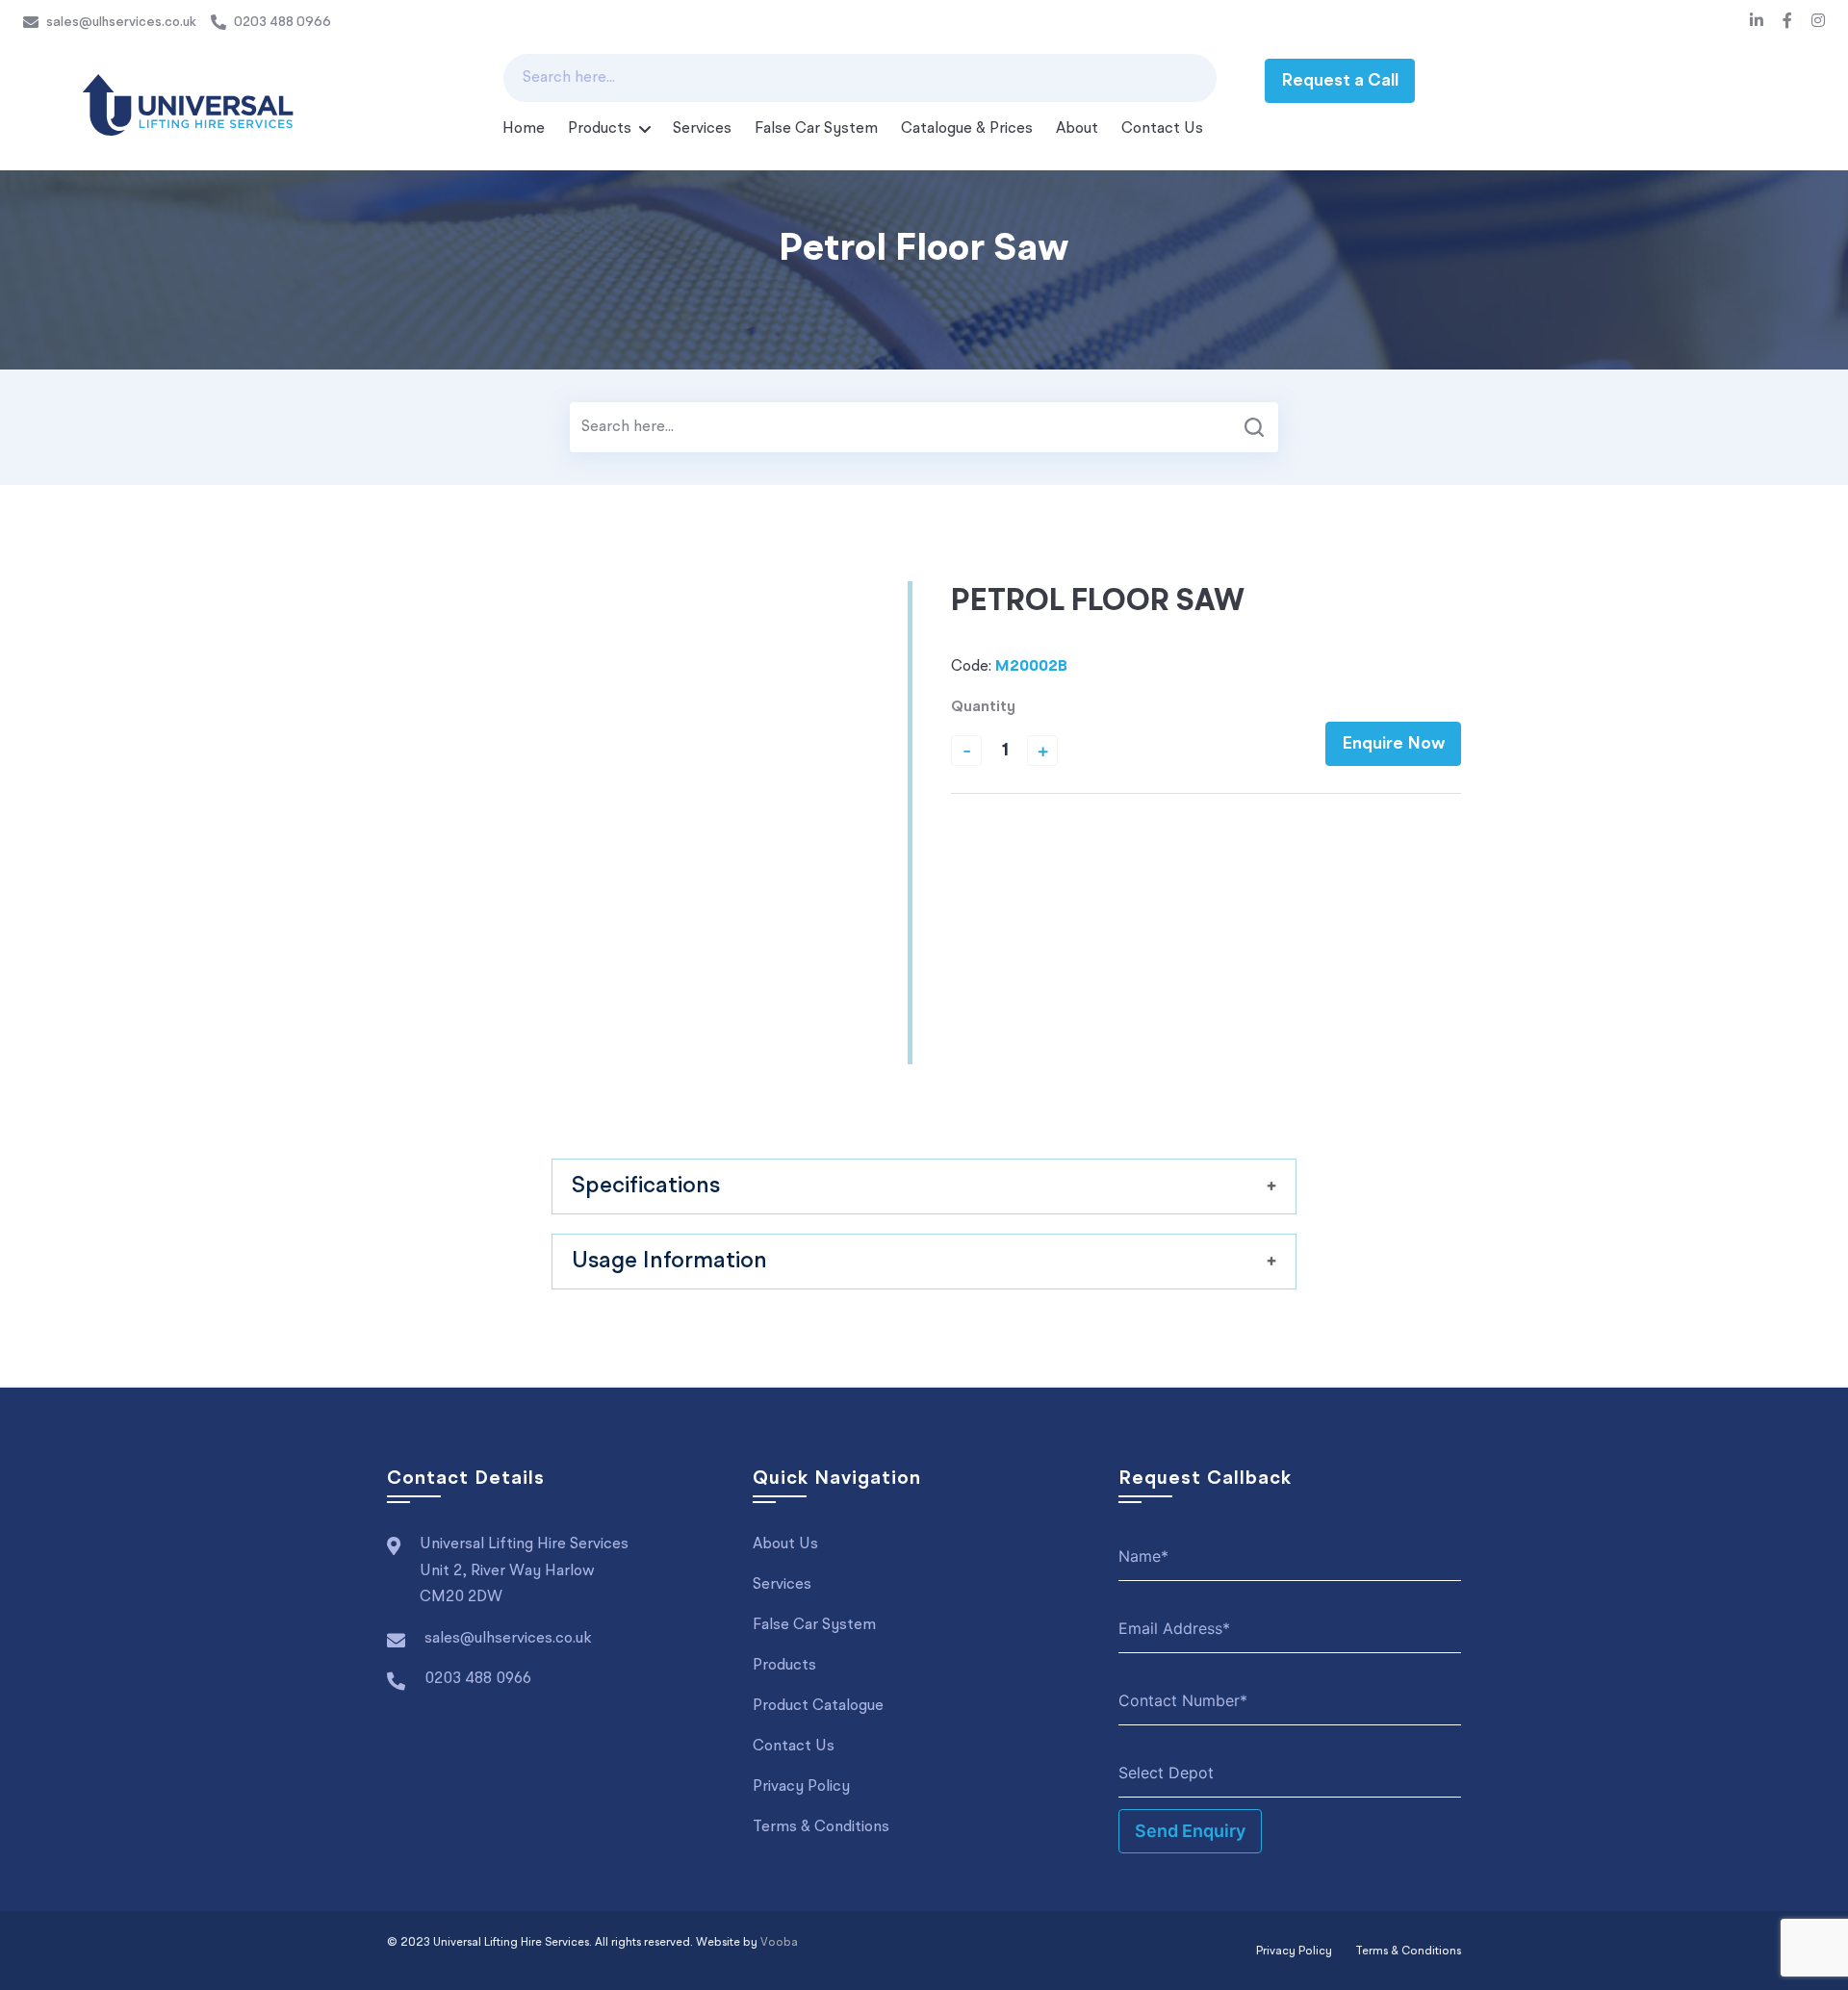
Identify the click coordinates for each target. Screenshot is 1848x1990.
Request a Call (1340, 81)
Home (524, 129)
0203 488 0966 (282, 22)
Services (702, 129)
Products (600, 129)
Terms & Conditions (821, 1827)
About (1077, 129)
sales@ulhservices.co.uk (121, 22)
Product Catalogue (818, 1706)
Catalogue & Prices (967, 129)
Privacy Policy (801, 1787)
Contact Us (1162, 129)
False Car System (816, 129)
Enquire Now (1393, 744)
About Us (785, 1544)
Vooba (779, 1943)
